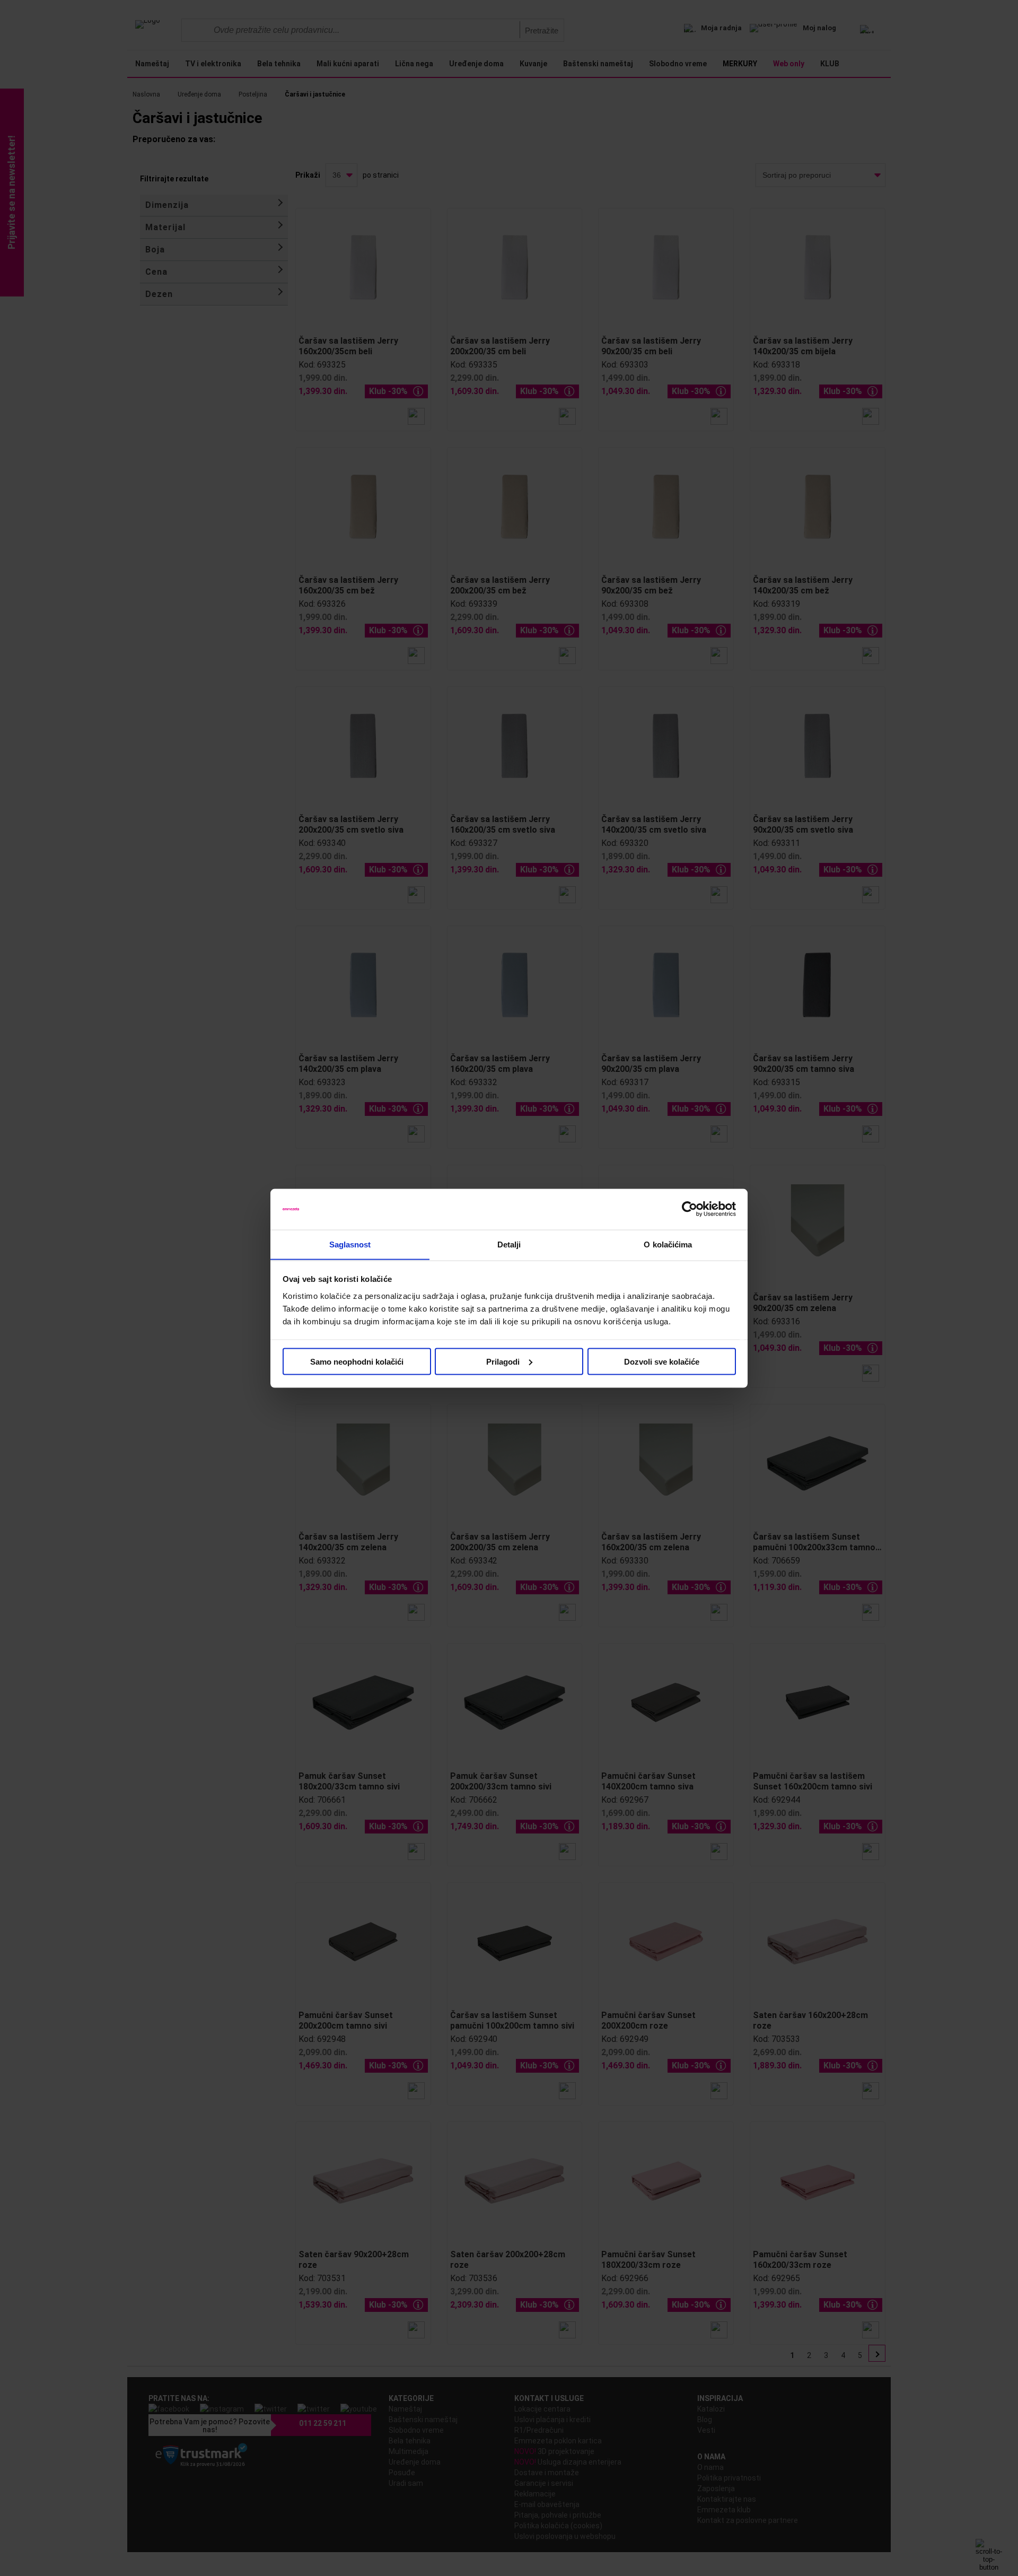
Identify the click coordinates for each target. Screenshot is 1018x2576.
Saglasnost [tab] (350, 1244)
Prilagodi (503, 1361)
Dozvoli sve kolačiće (662, 1361)
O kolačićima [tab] (668, 1244)
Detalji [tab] (509, 1244)
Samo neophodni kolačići (357, 1361)
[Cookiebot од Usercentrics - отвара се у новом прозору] (690, 1209)
